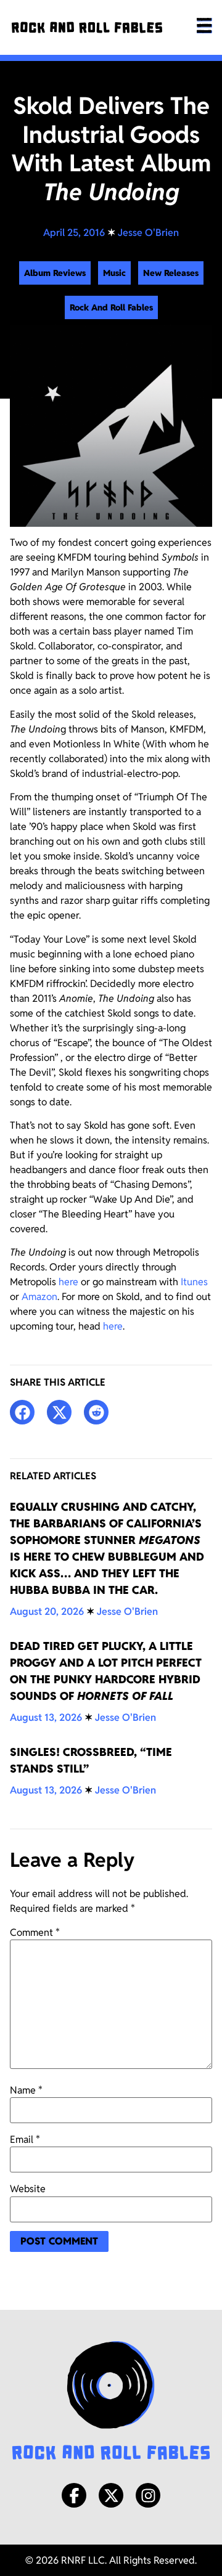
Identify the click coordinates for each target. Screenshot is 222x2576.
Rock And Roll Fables (111, 307)
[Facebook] (74, 2495)
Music (114, 273)
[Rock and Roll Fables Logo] (111, 2402)
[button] (22, 1412)
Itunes (194, 1282)
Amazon (39, 1297)
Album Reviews (55, 273)
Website (28, 2189)
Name (26, 2090)
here (68, 1282)
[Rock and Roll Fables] (87, 27)
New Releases (171, 273)
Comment (35, 1933)
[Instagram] (148, 2495)
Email (25, 2140)
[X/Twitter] (111, 2495)
